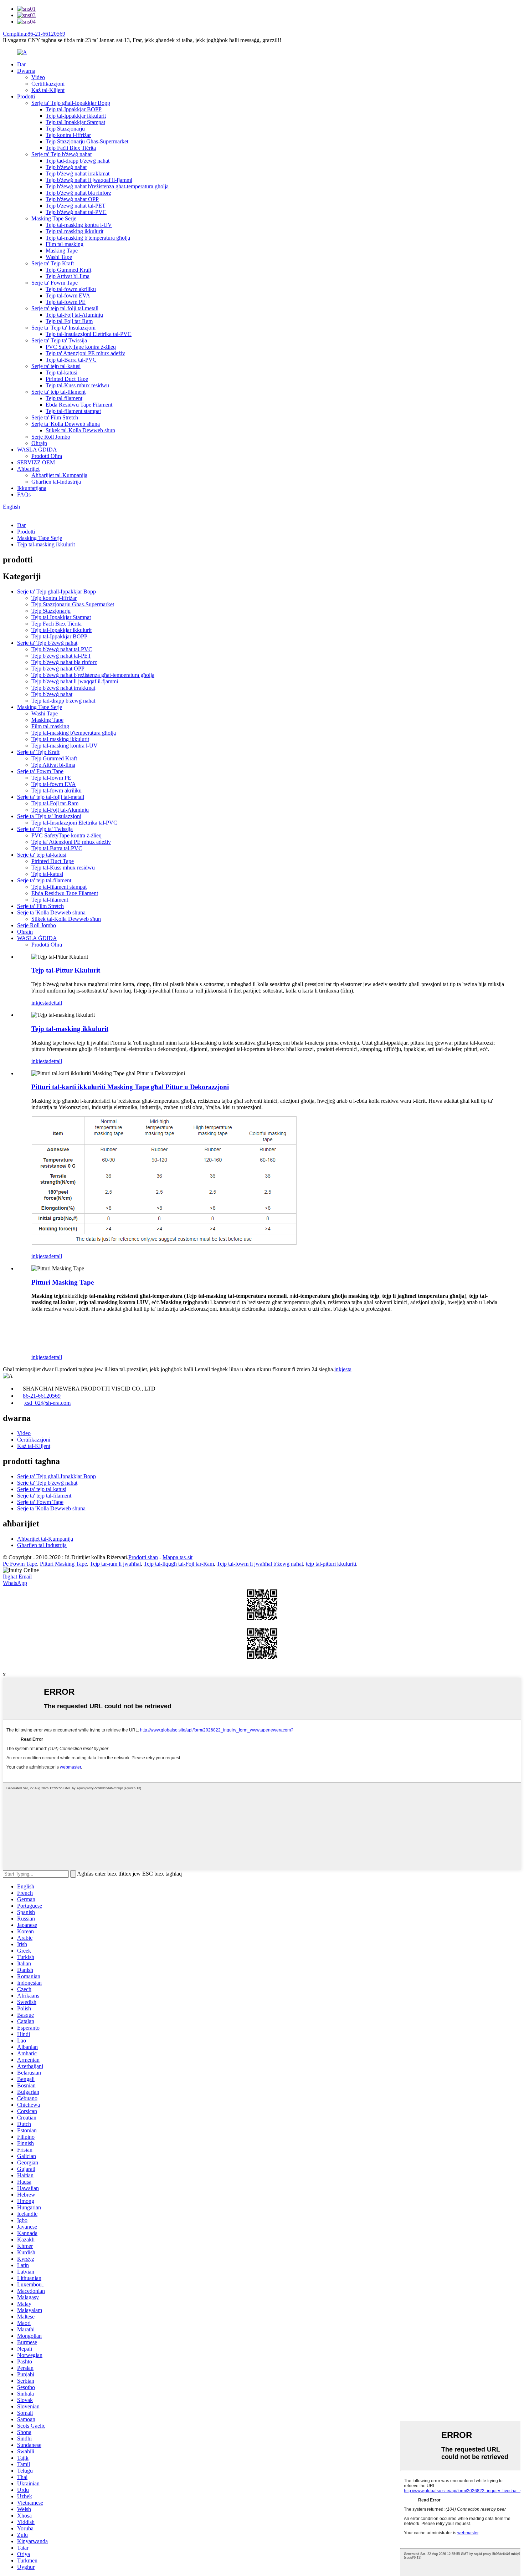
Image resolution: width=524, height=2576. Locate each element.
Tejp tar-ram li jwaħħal (115, 1564)
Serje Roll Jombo (51, 437)
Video (38, 77)
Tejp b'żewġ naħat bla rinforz (78, 193)
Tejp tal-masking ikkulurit (75, 231)
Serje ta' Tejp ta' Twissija (59, 340)
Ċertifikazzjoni (48, 84)
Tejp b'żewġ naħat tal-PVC (76, 212)
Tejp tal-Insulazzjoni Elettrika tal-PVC (89, 334)
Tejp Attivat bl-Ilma (68, 276)
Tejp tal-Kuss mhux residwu (77, 385)
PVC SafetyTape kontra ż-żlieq (81, 347)
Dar (21, 64)
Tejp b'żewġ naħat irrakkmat (78, 174)
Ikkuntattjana (32, 488)
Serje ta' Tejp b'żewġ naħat (61, 154)
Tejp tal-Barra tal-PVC (71, 360)
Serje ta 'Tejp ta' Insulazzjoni (63, 328)
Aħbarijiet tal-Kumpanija (59, 475)
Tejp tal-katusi (61, 373)
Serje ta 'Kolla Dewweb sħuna (66, 424)
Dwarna (26, 71)
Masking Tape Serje (54, 218)
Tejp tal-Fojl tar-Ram (69, 321)
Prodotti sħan (143, 1557)
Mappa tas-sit (178, 1557)
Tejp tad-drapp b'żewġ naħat (78, 161)
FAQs (24, 494)
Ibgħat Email (17, 1577)
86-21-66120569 (42, 1396)
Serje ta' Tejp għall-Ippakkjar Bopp (71, 103)
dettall (55, 1003)
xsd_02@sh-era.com (47, 1403)
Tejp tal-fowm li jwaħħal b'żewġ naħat (260, 1564)
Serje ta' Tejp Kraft (53, 263)
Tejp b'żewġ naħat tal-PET (76, 206)
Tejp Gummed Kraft (68, 270)
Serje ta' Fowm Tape (55, 283)
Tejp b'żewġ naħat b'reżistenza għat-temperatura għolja (107, 186)
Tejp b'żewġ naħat (66, 167)
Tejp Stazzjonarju (65, 129)
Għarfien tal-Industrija (56, 482)
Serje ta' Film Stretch (55, 417)
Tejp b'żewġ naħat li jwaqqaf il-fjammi (89, 180)
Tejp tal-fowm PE (66, 302)
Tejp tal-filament (64, 398)
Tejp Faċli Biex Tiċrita (71, 148)
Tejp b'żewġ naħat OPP (72, 199)
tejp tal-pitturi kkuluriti (331, 1564)
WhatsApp (15, 1583)
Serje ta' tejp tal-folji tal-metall (65, 308)
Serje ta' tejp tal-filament (58, 392)
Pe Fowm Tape (20, 1564)
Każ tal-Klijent (48, 90)
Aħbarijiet (28, 469)
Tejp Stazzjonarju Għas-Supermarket (87, 141)
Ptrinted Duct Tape (67, 379)
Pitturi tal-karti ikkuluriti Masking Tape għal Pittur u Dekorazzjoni (130, 1087)
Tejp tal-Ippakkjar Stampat (75, 122)
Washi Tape (59, 257)
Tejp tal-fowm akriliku (71, 289)
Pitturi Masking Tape (63, 1282)
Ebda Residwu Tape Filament (79, 405)
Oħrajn (39, 443)
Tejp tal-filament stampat (73, 411)
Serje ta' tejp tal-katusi (56, 366)
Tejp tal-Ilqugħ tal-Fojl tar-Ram (179, 1564)
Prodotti (26, 96)
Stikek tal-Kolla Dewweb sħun (80, 430)
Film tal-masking (65, 244)
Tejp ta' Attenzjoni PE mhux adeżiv (85, 353)
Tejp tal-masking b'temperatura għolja (88, 238)
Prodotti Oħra (47, 456)
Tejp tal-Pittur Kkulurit (66, 970)
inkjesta (40, 1003)
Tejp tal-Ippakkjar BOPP (74, 109)
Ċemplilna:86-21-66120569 (34, 34)
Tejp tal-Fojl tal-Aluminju (74, 315)
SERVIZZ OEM (36, 462)
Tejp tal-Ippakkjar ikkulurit (76, 116)
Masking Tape (62, 251)
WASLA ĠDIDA (37, 450)
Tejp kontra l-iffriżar (68, 135)
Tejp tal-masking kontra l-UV (79, 225)
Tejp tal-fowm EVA (68, 295)
